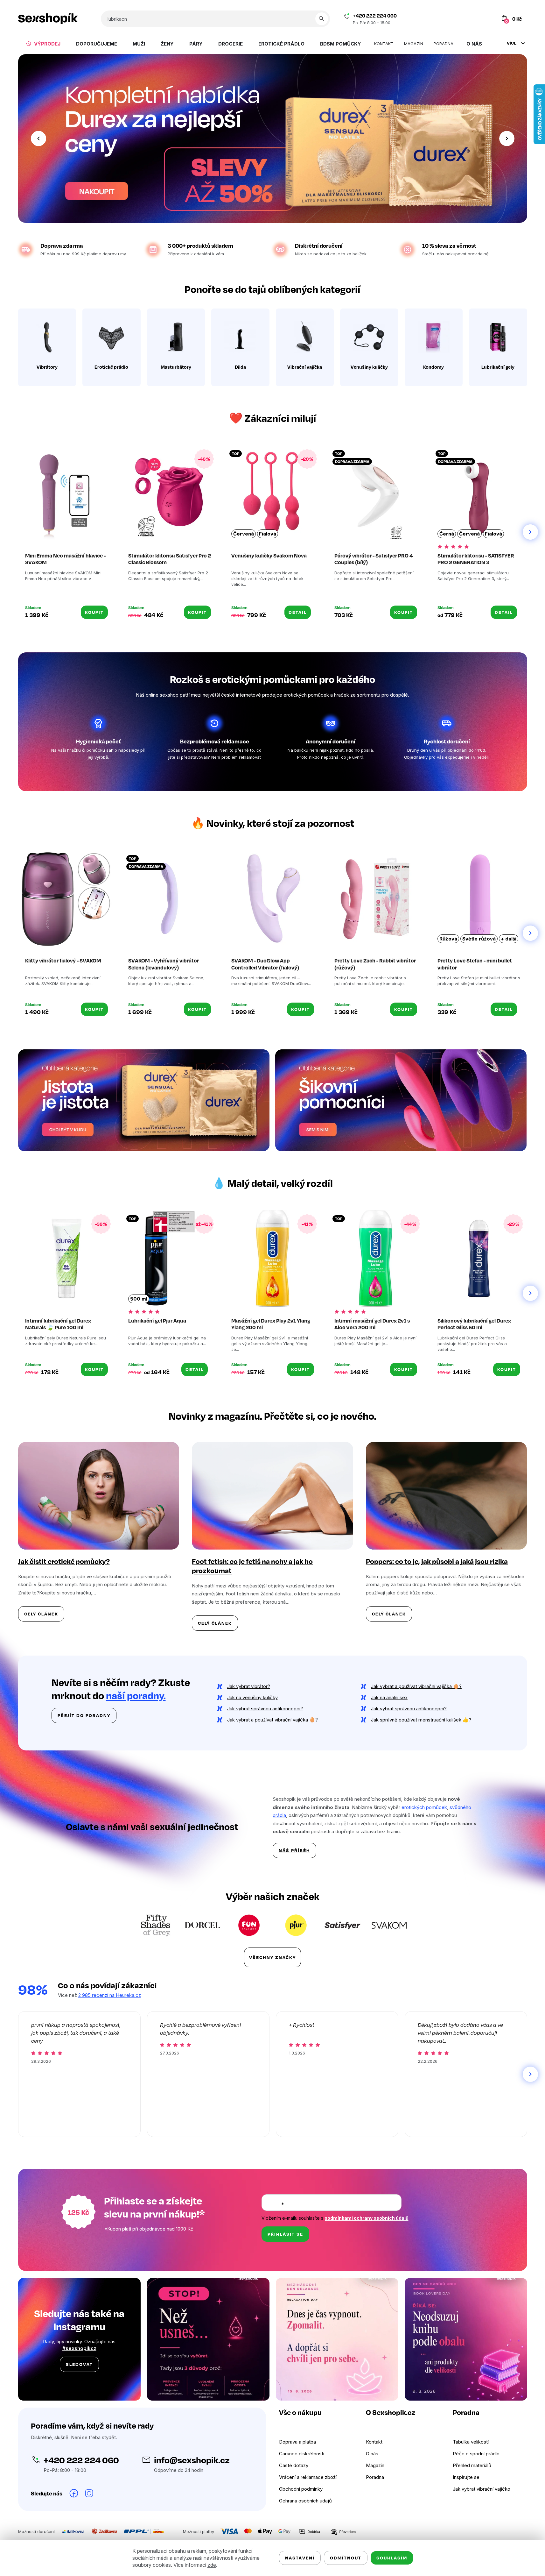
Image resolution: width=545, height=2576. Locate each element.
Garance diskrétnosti (302, 2454)
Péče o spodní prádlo (476, 2454)
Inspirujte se (466, 2477)
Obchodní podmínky (301, 2489)
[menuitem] (43, 44)
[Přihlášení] (476, 19)
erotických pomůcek (424, 1807)
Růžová (448, 939)
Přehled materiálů (472, 2465)
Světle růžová (479, 939)
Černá (447, 534)
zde (212, 2565)
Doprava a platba (297, 2442)
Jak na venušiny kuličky (252, 1697)
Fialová (268, 534)
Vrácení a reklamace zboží (308, 2477)
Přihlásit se (285, 2234)
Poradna (375, 2477)
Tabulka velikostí (471, 2442)
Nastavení (300, 2558)
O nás (372, 2454)
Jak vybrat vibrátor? (249, 1686)
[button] (38, 138)
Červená (244, 534)
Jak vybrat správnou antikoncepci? (265, 1709)
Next (530, 532)
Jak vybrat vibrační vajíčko (482, 2489)
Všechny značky (272, 1957)
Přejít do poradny (84, 1715)
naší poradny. (136, 1695)
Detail (298, 612)
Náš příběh (294, 1850)
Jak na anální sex (389, 1697)
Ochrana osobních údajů (305, 2501)
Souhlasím (392, 2558)
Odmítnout (346, 2558)
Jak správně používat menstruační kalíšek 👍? (421, 1720)
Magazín (375, 2465)
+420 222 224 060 (375, 16)
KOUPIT (94, 612)
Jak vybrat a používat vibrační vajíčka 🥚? (416, 1686)
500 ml (139, 1299)
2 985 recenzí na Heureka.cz (110, 1995)
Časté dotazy (294, 2465)
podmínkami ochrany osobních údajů (367, 2218)
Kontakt (374, 2442)
